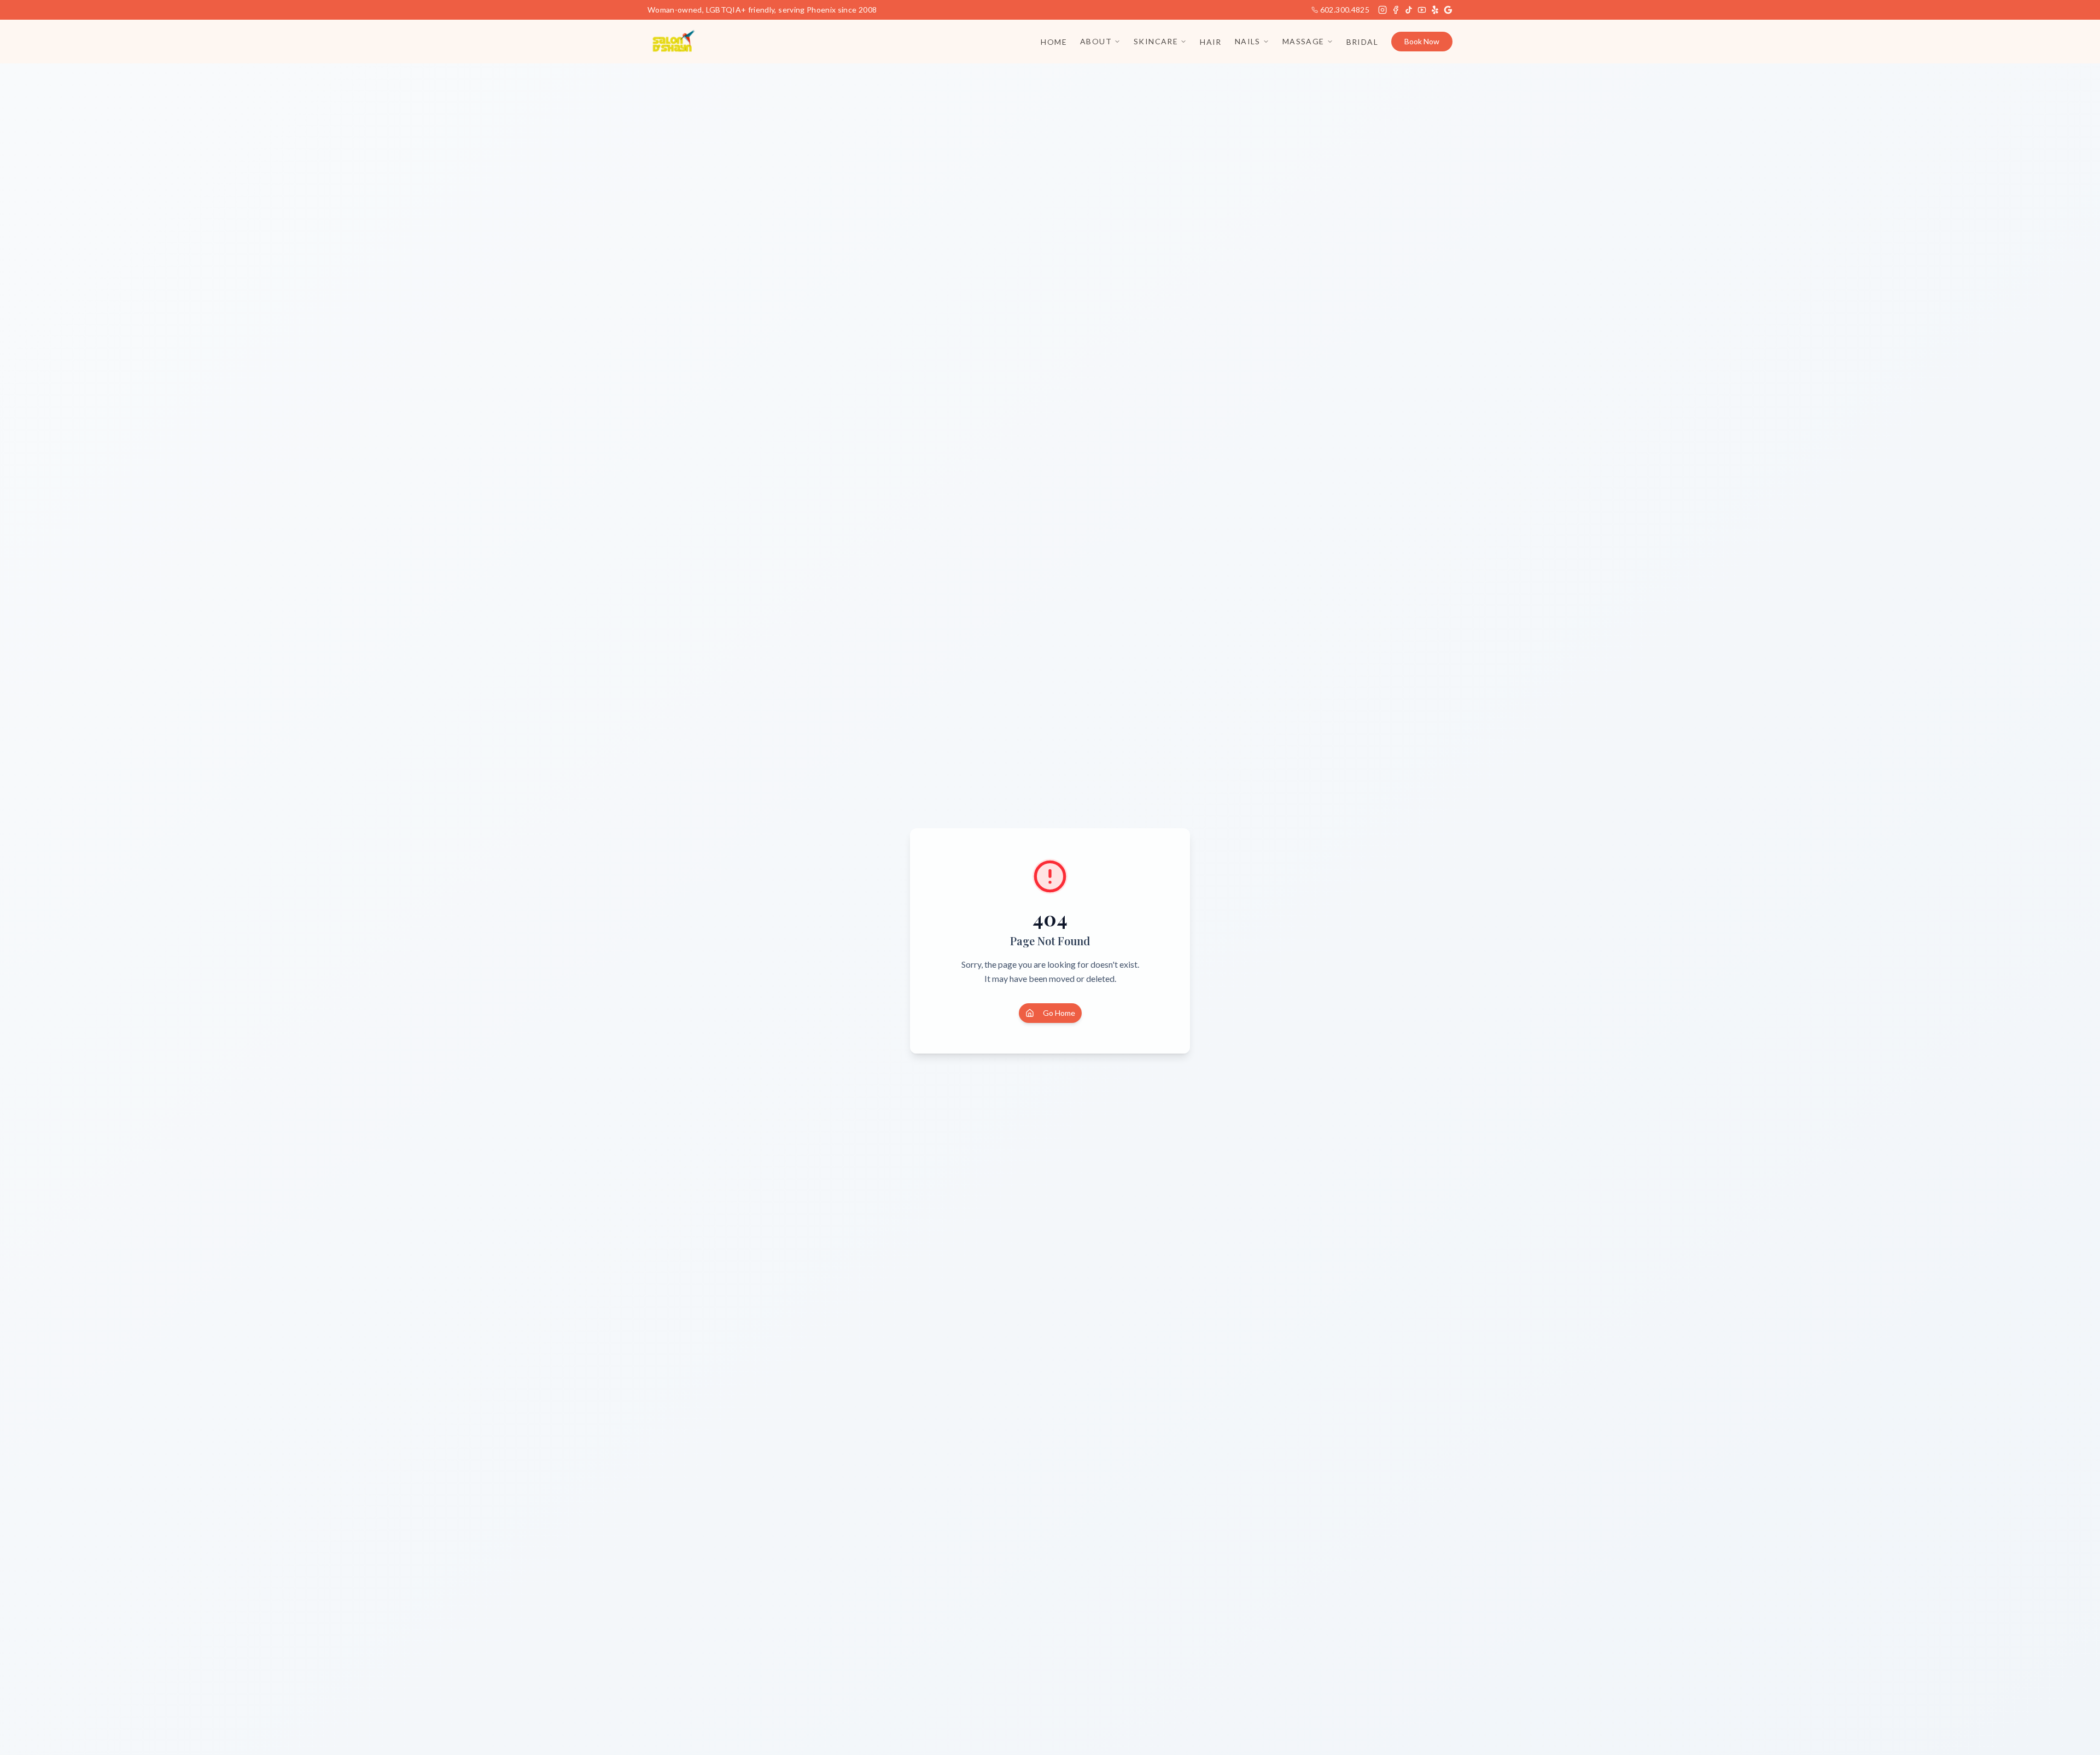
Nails (1248, 41)
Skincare (1156, 41)
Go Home (1059, 1013)
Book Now (1422, 41)
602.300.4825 (1345, 10)
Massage (1303, 41)
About (1096, 41)
